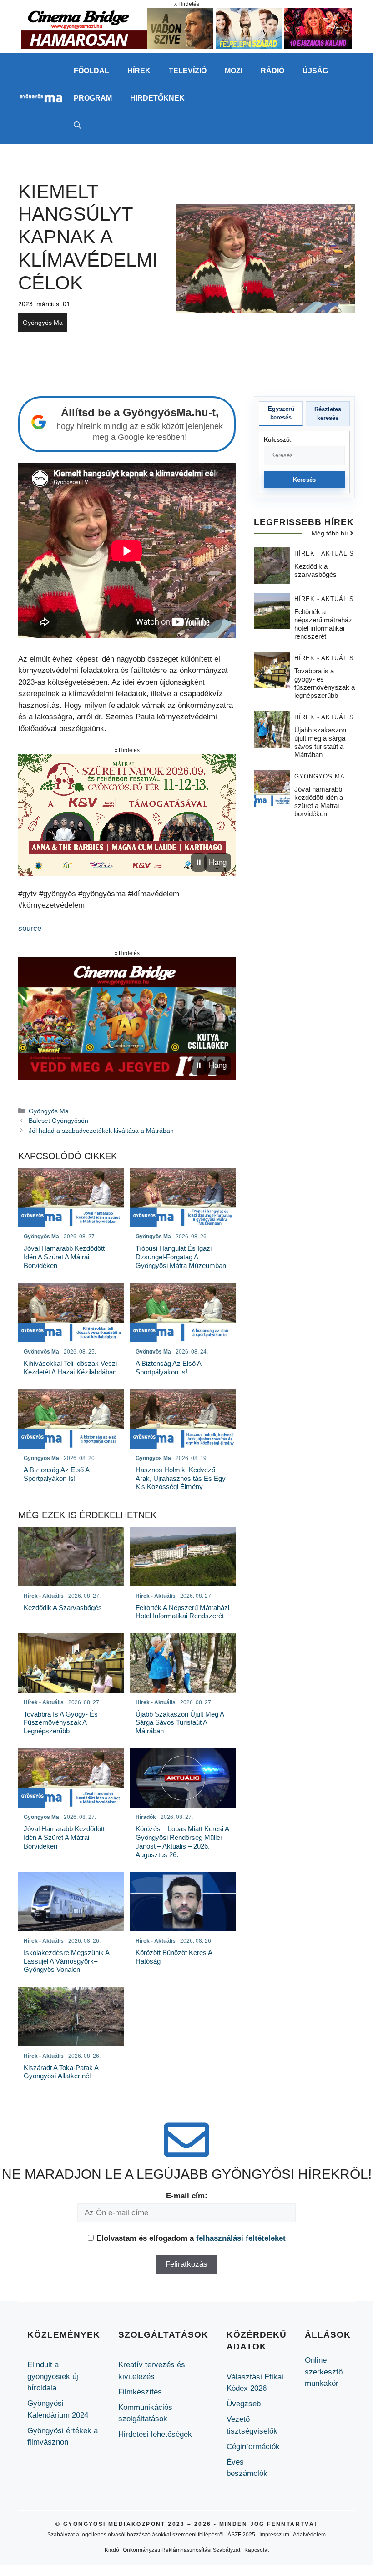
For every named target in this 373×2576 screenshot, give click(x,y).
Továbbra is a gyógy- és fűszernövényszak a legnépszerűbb (325, 683)
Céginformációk (253, 2447)
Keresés (305, 480)
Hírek (139, 71)
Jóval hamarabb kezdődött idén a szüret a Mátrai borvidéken (319, 801)
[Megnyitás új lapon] (127, 816)
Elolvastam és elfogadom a (191, 2238)
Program (93, 98)
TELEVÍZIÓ (188, 71)
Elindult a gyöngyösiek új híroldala (53, 2376)
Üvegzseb (244, 2404)
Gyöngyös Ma (43, 323)
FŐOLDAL (91, 71)
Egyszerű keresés (281, 413)
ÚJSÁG (315, 71)
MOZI (234, 71)
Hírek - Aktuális (324, 553)
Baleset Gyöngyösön (58, 1121)
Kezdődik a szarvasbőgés (315, 570)
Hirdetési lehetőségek (155, 2434)
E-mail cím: (187, 2196)
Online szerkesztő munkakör (324, 2372)
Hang (218, 862)
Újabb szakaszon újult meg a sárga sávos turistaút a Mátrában (320, 742)
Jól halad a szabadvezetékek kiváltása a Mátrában (101, 1131)
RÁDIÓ (272, 71)
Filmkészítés (140, 2392)
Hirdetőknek (157, 98)
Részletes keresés (328, 414)
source (30, 928)
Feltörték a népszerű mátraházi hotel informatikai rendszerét (324, 624)
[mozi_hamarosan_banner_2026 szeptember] (186, 47)
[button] (77, 126)
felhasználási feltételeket (241, 2238)
